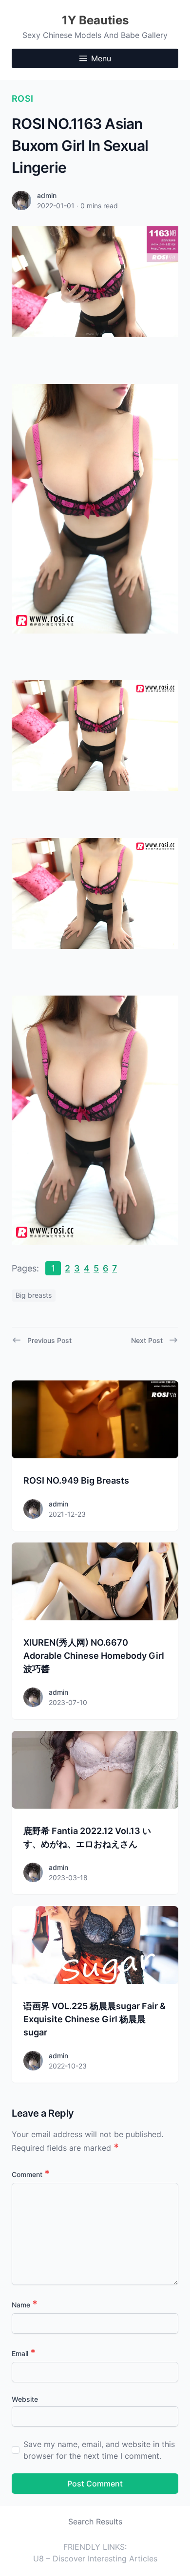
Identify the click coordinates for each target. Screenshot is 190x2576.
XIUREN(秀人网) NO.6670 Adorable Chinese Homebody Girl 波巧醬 (94, 1656)
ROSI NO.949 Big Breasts (76, 1480)
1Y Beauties (95, 20)
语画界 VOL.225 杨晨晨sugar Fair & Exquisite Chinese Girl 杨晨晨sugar (95, 2019)
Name (25, 2305)
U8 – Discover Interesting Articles (95, 2558)
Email (24, 2353)
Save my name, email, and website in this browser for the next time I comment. (99, 2450)
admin (47, 195)
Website (25, 2399)
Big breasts (34, 1295)
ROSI (23, 99)
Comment (31, 2174)
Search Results (95, 2522)
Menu (101, 58)
